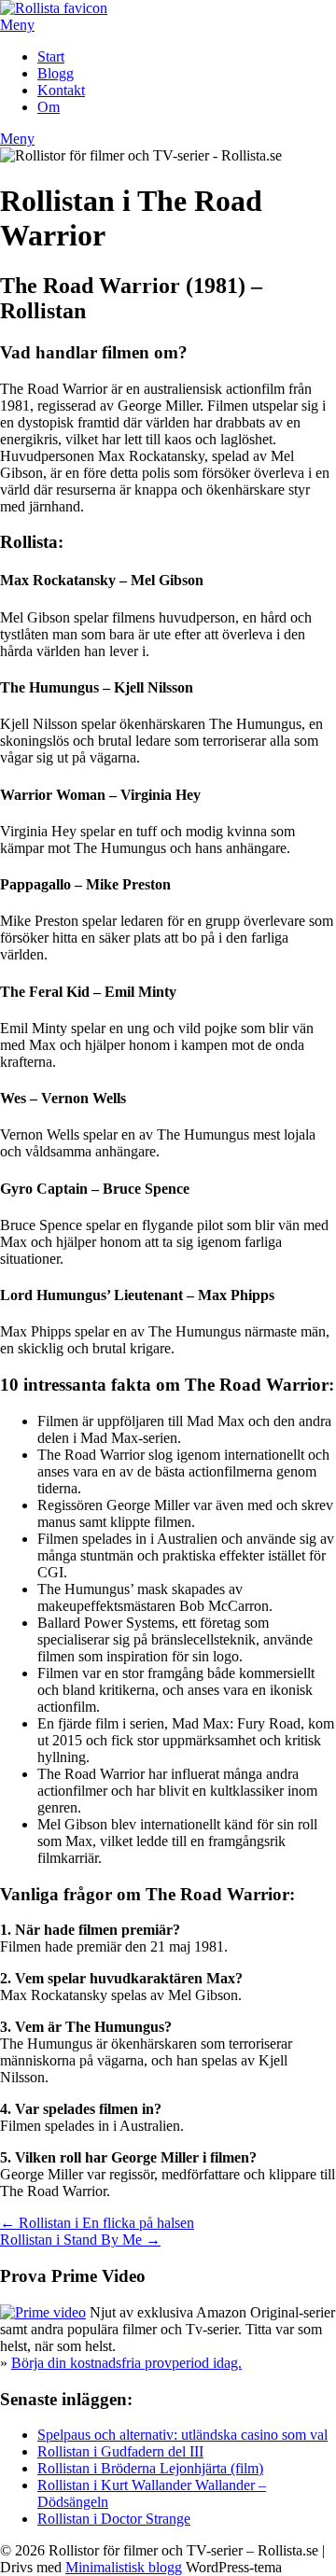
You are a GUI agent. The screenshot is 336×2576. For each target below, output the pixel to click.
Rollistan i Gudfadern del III (120, 2451)
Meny (17, 25)
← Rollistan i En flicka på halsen (97, 2223)
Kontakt (61, 90)
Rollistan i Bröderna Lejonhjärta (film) (150, 2468)
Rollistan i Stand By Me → (80, 2240)
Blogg (56, 73)
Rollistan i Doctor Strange (114, 2519)
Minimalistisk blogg (124, 2567)
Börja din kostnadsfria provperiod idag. (126, 2363)
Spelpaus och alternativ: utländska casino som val (182, 2435)
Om (49, 107)
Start (51, 56)
